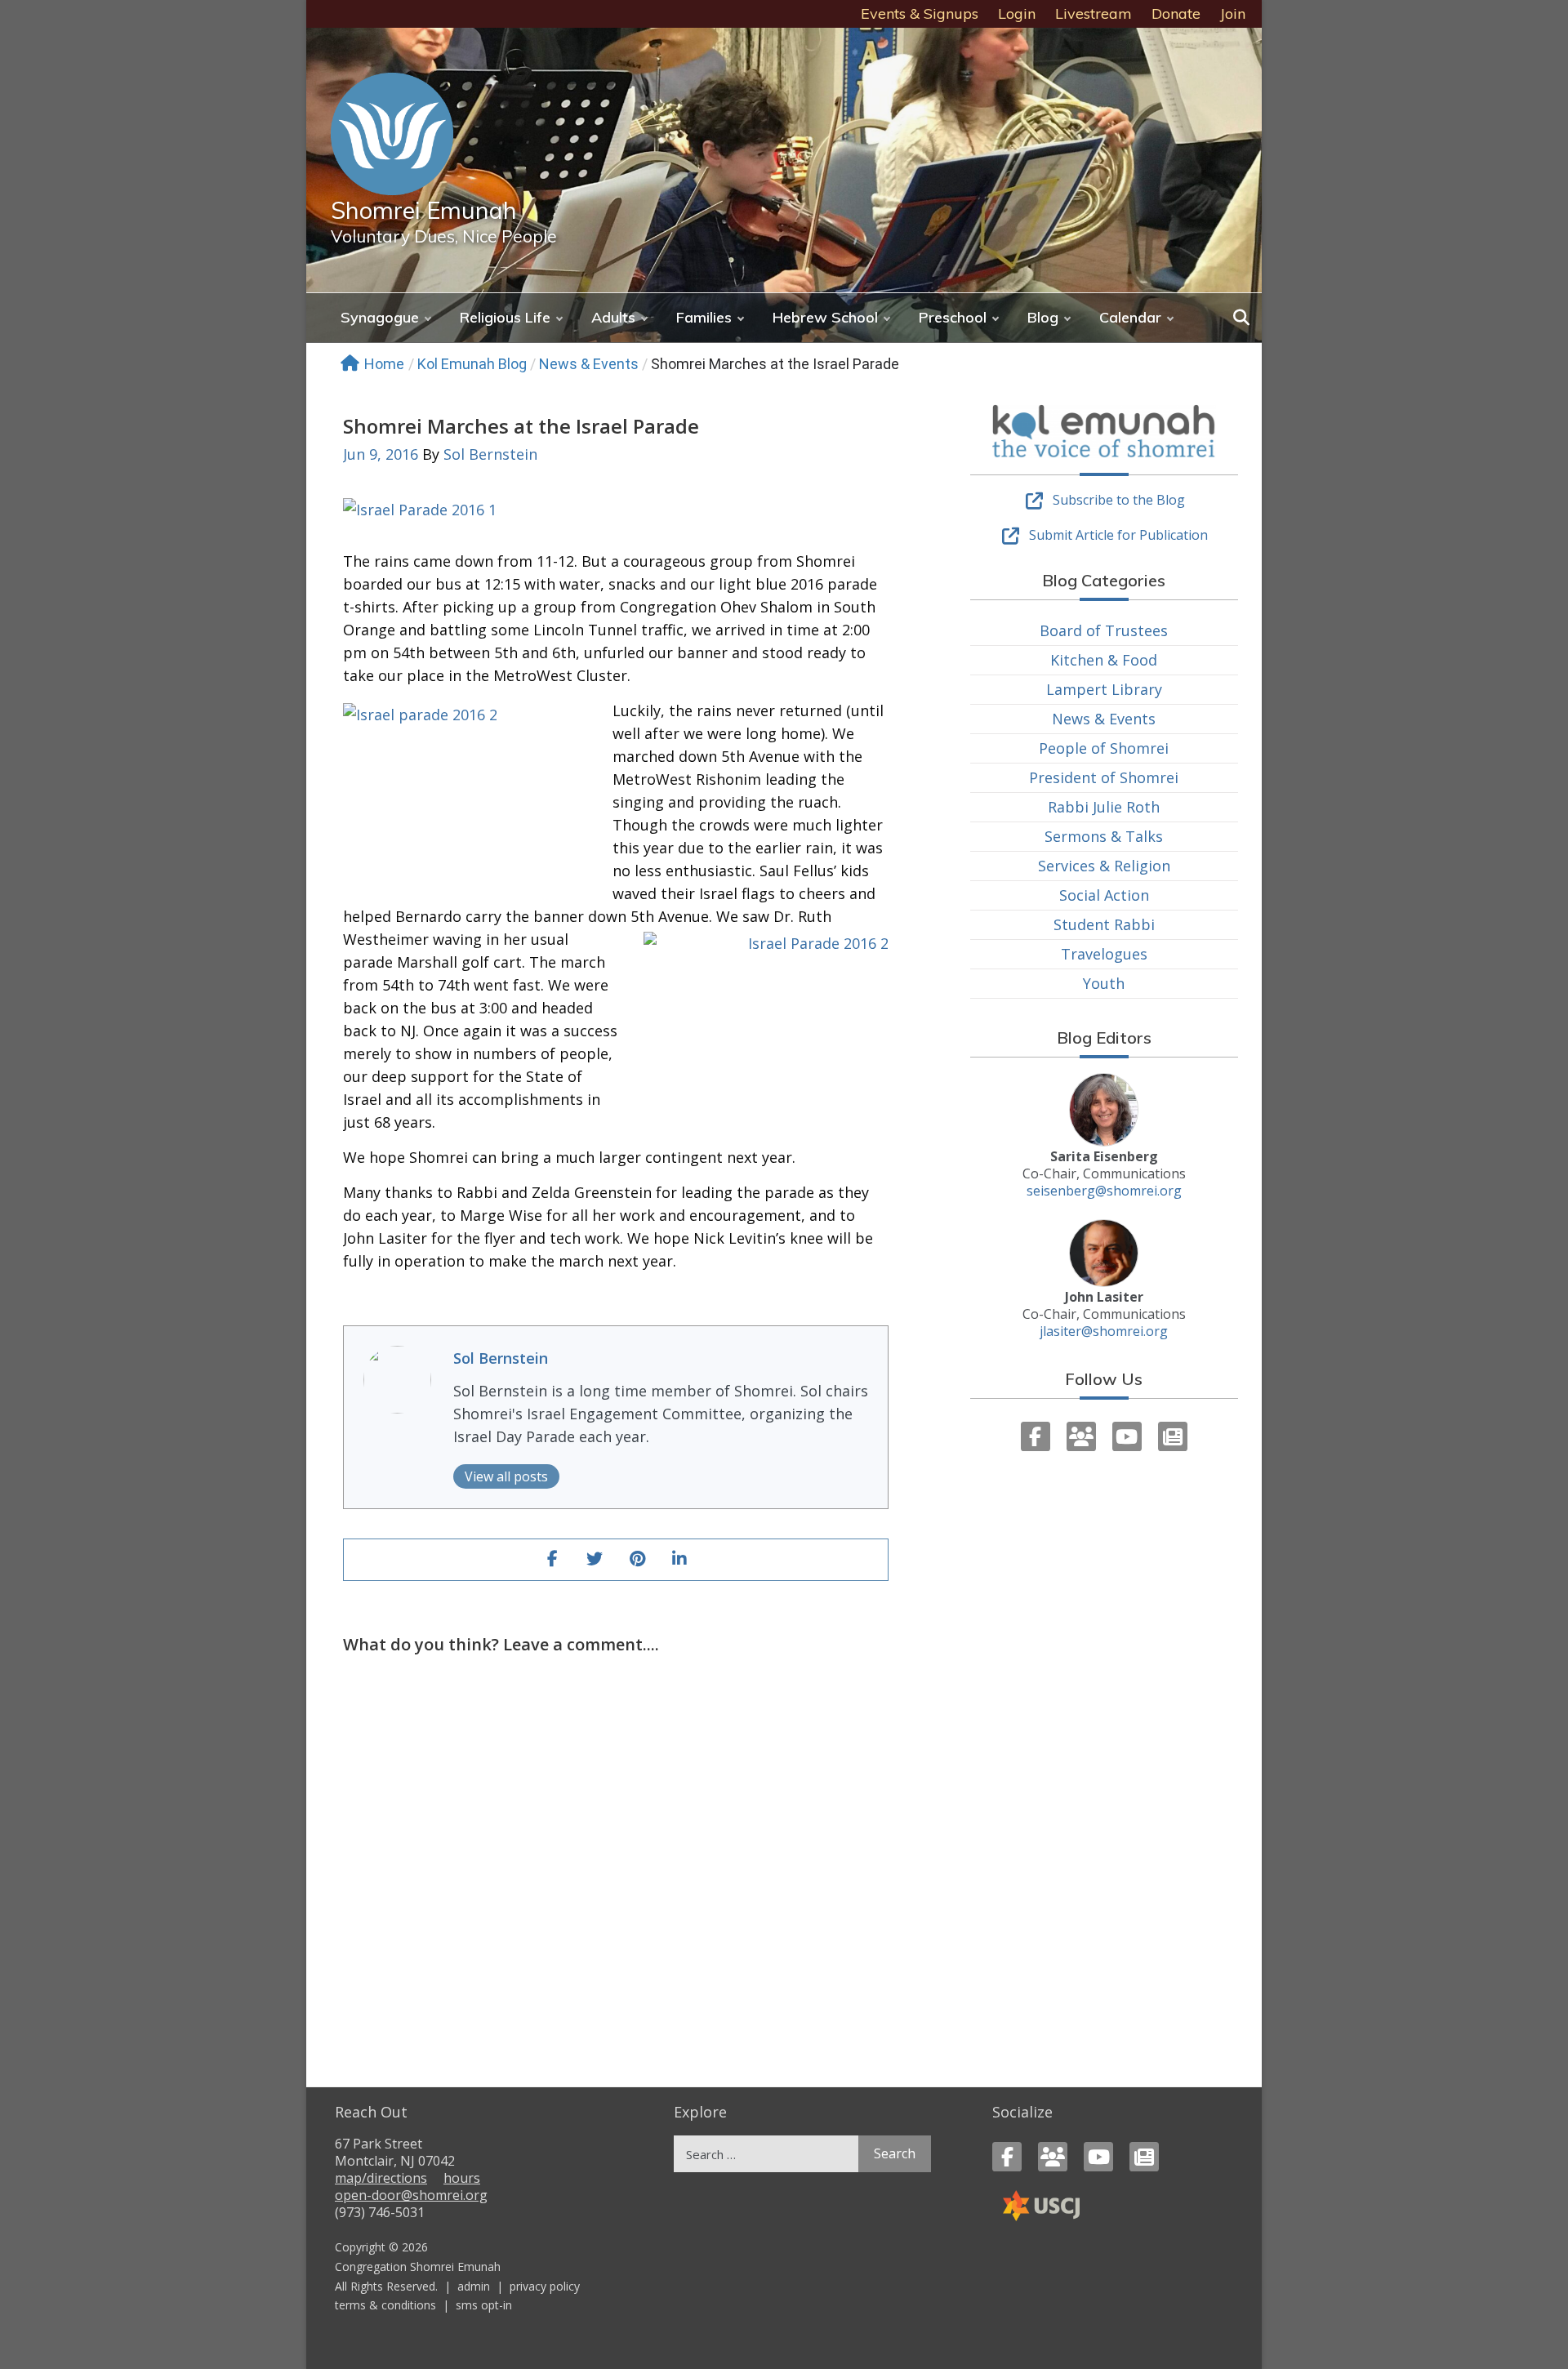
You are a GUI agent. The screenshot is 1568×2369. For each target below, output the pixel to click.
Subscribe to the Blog (1119, 500)
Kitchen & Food (1104, 660)
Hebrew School (825, 317)
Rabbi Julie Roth (1104, 807)
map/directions (381, 2178)
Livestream (1094, 13)
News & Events (589, 364)
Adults (613, 317)
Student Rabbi (1104, 924)
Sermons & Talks (1104, 836)
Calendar (1130, 317)
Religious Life (505, 317)
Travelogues (1104, 954)
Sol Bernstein (490, 454)
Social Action (1104, 895)
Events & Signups (920, 13)
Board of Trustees (1104, 630)
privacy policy (545, 2286)
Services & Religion (1104, 866)
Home (384, 364)
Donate (1176, 13)
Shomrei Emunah (424, 210)
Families (704, 317)
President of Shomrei (1104, 777)
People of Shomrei (1104, 748)
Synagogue (380, 317)
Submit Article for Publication (1118, 535)
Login (1017, 13)
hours (462, 2178)
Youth (1104, 983)
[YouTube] (1127, 1436)
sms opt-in (484, 2305)
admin (474, 2286)
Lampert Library (1104, 689)
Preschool (953, 317)
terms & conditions (385, 2305)
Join (1233, 13)
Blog (1043, 317)
